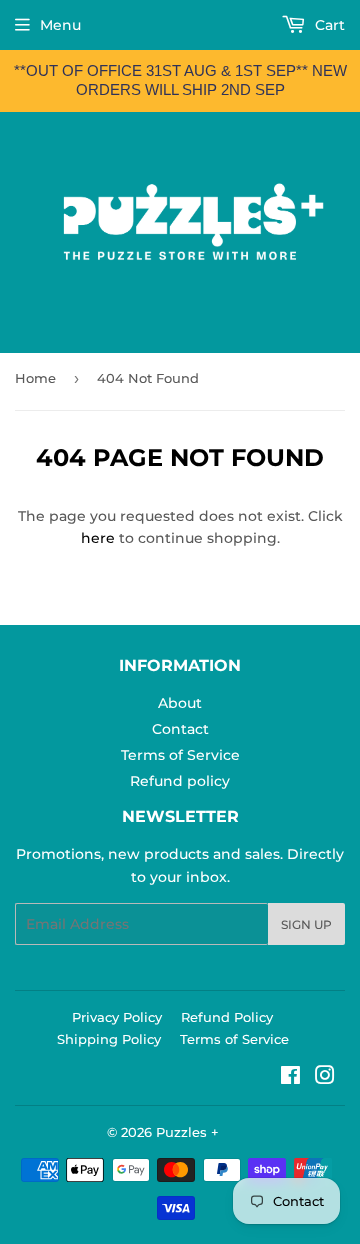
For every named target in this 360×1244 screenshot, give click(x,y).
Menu (60, 25)
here (98, 538)
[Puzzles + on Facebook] (290, 1078)
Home (35, 378)
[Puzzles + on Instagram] (325, 1078)
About (180, 703)
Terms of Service (180, 755)
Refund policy (180, 781)
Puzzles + (187, 1132)
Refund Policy (227, 1017)
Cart (328, 25)
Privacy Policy (117, 1017)
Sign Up (306, 924)
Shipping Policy (109, 1039)
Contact (180, 729)
